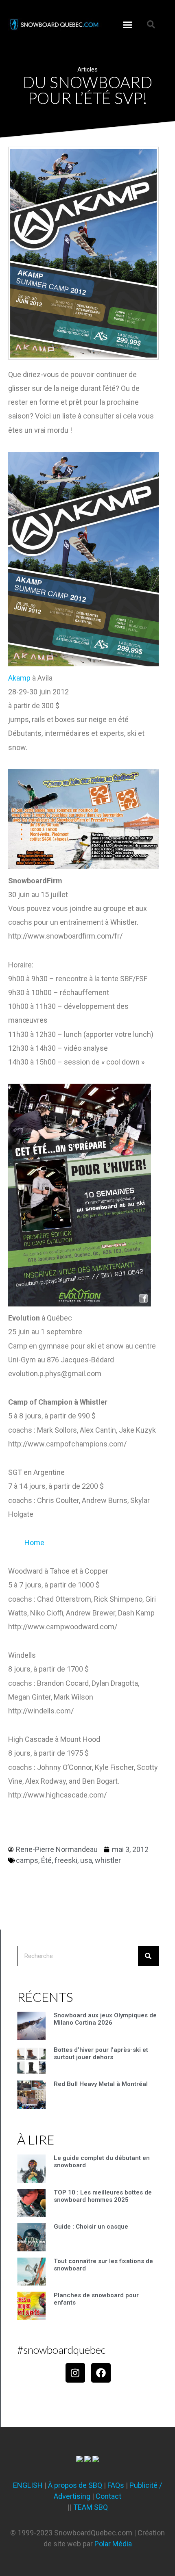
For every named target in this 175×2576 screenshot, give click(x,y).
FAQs (116, 2485)
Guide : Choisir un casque (91, 2227)
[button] (128, 24)
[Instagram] (75, 2373)
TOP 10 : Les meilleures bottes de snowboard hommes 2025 (103, 2196)
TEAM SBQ (91, 2507)
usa (86, 1860)
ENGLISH (28, 2485)
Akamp (19, 678)
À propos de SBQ (75, 2485)
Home (34, 1543)
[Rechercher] (148, 1956)
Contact (108, 2496)
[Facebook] (101, 2373)
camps (27, 1860)
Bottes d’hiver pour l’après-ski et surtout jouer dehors (101, 2053)
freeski (66, 1860)
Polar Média (113, 2544)
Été (46, 1860)
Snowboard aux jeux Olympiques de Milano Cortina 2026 (105, 2019)
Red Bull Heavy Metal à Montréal (101, 2084)
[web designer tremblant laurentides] (79, 2460)
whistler (108, 1860)
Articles (87, 69)
